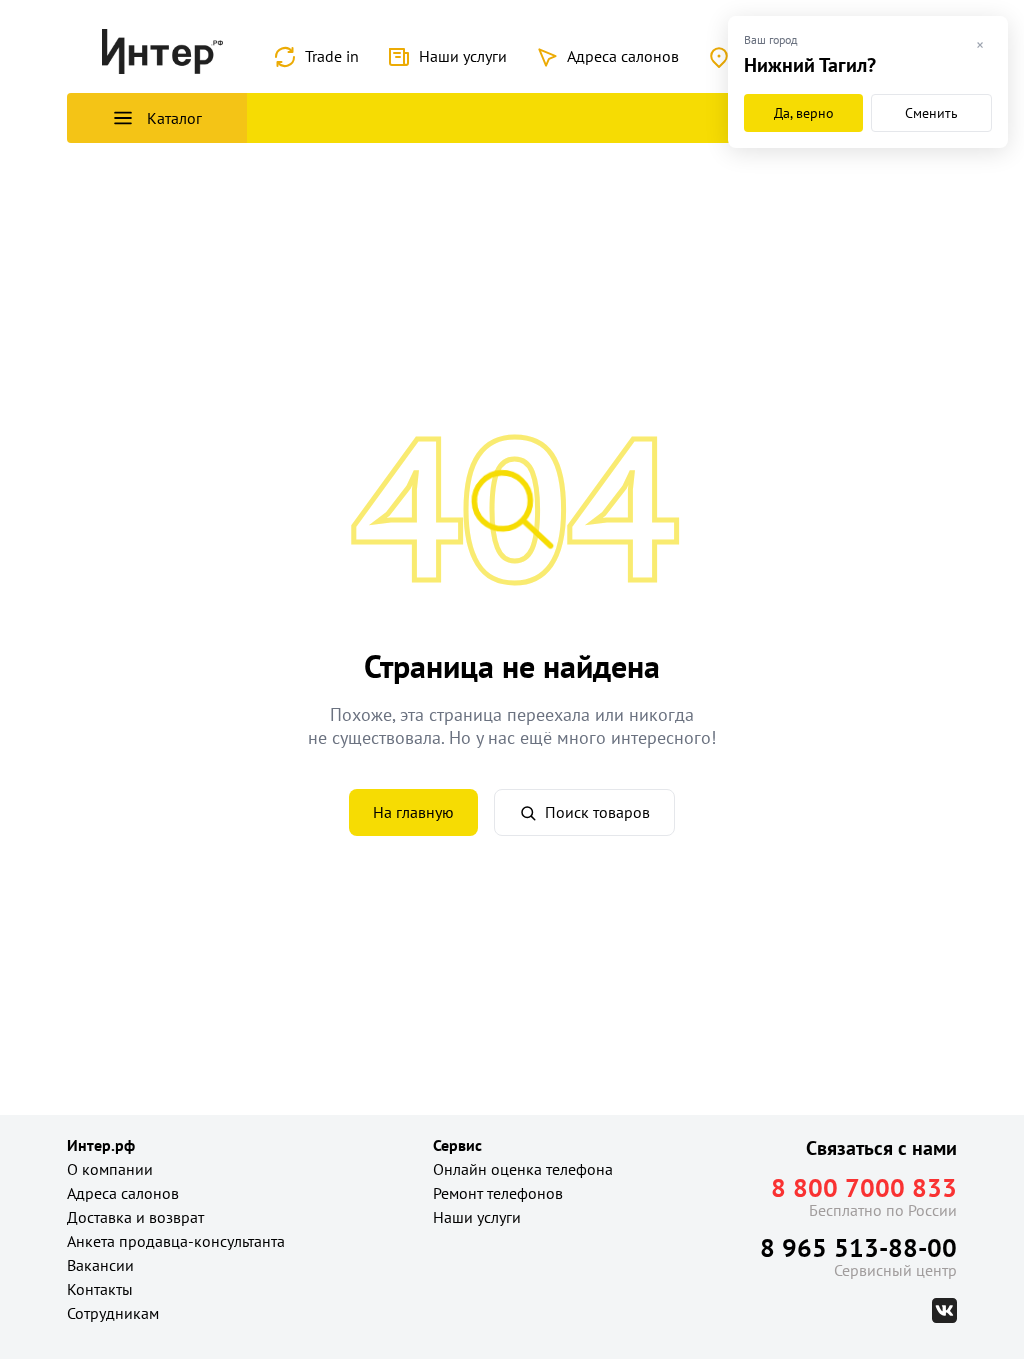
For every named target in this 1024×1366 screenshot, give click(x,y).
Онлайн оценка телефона (523, 1169)
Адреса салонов (623, 56)
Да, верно (804, 113)
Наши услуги (463, 56)
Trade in (332, 56)
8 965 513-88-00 (858, 1247)
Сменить (931, 113)
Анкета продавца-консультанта (176, 1241)
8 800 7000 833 (864, 1187)
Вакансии (100, 1265)
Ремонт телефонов (498, 1193)
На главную (413, 812)
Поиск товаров (597, 812)
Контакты (100, 1289)
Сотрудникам (113, 1313)
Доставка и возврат (135, 1217)
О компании (110, 1169)
